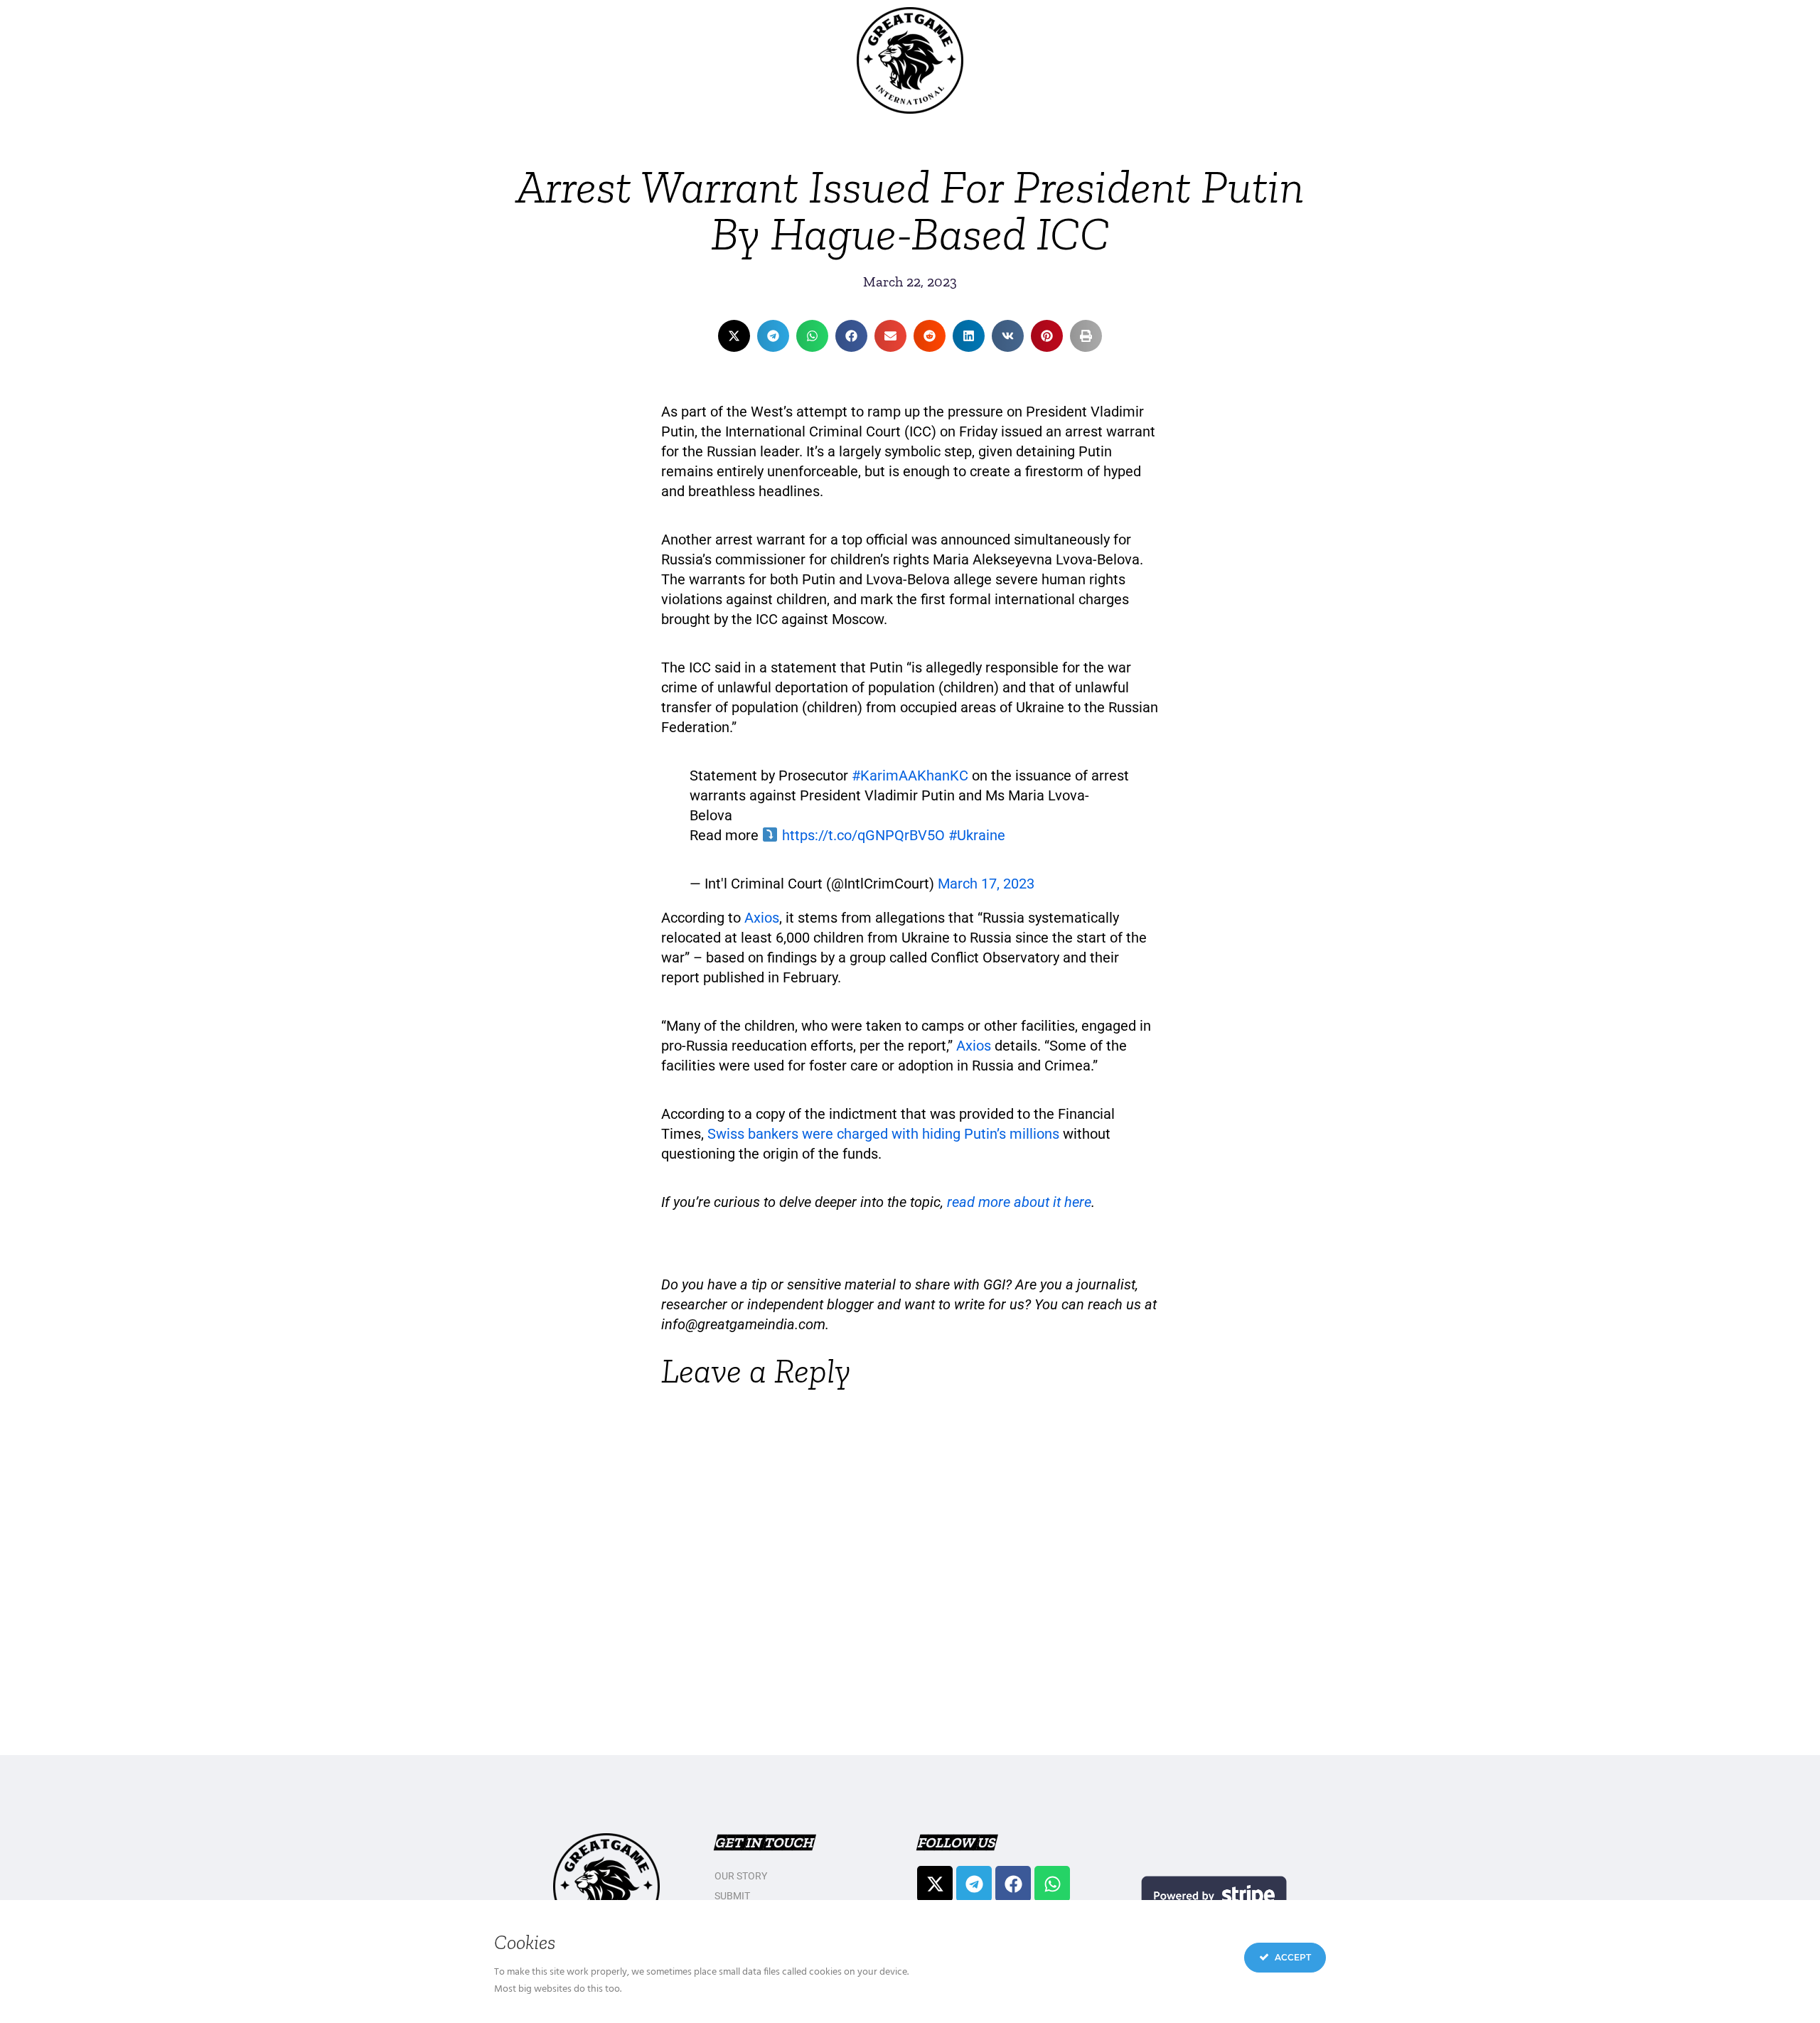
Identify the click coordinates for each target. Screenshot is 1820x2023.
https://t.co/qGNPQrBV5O (863, 835)
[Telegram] (974, 1884)
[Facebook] (1013, 1884)
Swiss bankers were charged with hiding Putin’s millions (883, 1134)
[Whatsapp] (1052, 1884)
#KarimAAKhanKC (910, 776)
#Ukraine (977, 835)
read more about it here (1019, 1202)
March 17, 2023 (986, 884)
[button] (734, 336)
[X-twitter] (935, 1884)
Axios (762, 918)
